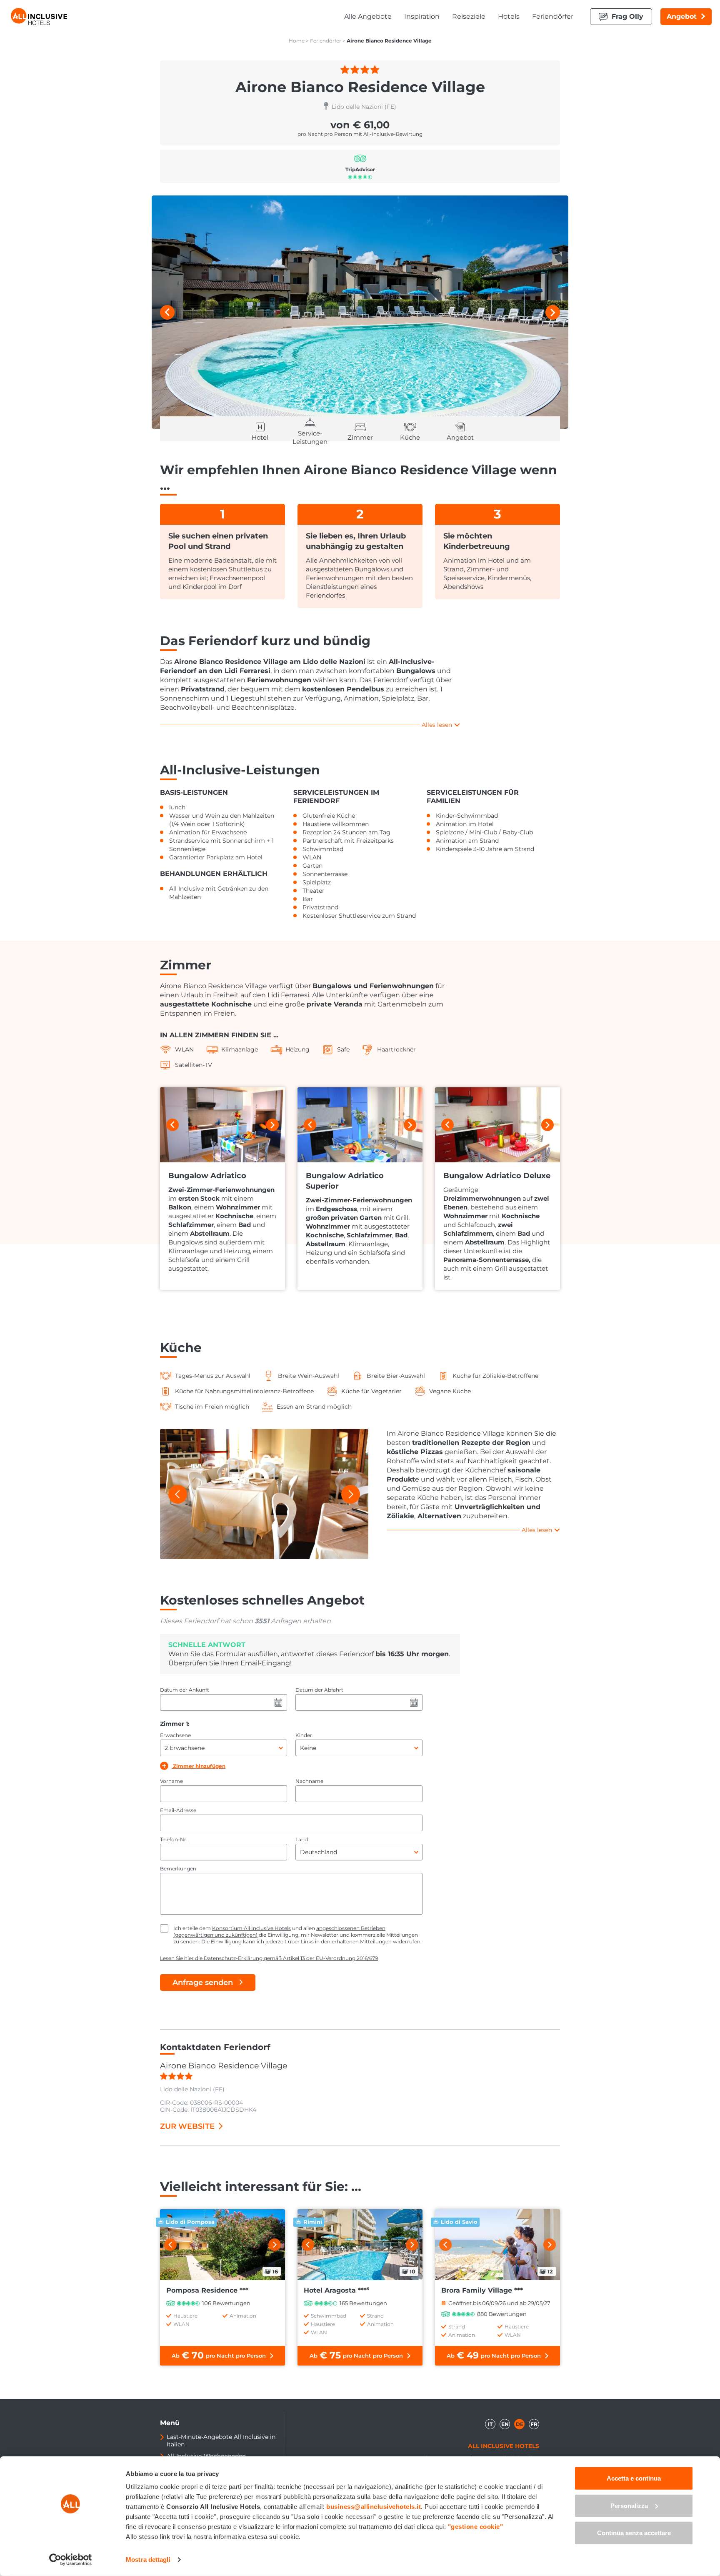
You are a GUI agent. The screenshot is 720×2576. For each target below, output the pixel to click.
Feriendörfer (553, 16)
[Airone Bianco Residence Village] (360, 312)
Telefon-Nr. (174, 1839)
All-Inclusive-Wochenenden (206, 2456)
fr (534, 2424)
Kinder (304, 1735)
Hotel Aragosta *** (336, 2290)
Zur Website (187, 2126)
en (505, 2424)
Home (297, 41)
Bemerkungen (178, 1869)
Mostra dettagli (148, 2560)
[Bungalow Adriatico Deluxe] (497, 1125)
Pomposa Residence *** (207, 2290)
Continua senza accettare (634, 2533)
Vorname (171, 1781)
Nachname (309, 1781)
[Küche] (264, 1494)
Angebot (682, 16)
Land (302, 1839)
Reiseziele (469, 16)
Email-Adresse (178, 1810)
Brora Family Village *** (482, 2290)
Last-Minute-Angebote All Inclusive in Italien (221, 2441)
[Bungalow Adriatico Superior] (360, 1125)
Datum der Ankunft (185, 1690)
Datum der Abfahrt (319, 1690)
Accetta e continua (634, 2478)
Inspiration (422, 16)
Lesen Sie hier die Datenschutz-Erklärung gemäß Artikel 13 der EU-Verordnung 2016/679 (269, 1958)
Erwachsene (175, 1735)
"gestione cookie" (476, 2527)
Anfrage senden (203, 1983)
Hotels (509, 16)
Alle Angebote (368, 16)
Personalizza (629, 2505)
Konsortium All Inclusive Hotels (251, 1928)
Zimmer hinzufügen (199, 1766)
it (490, 2424)
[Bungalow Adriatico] (222, 1125)
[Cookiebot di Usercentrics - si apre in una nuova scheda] (71, 2560)
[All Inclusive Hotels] (39, 16)
